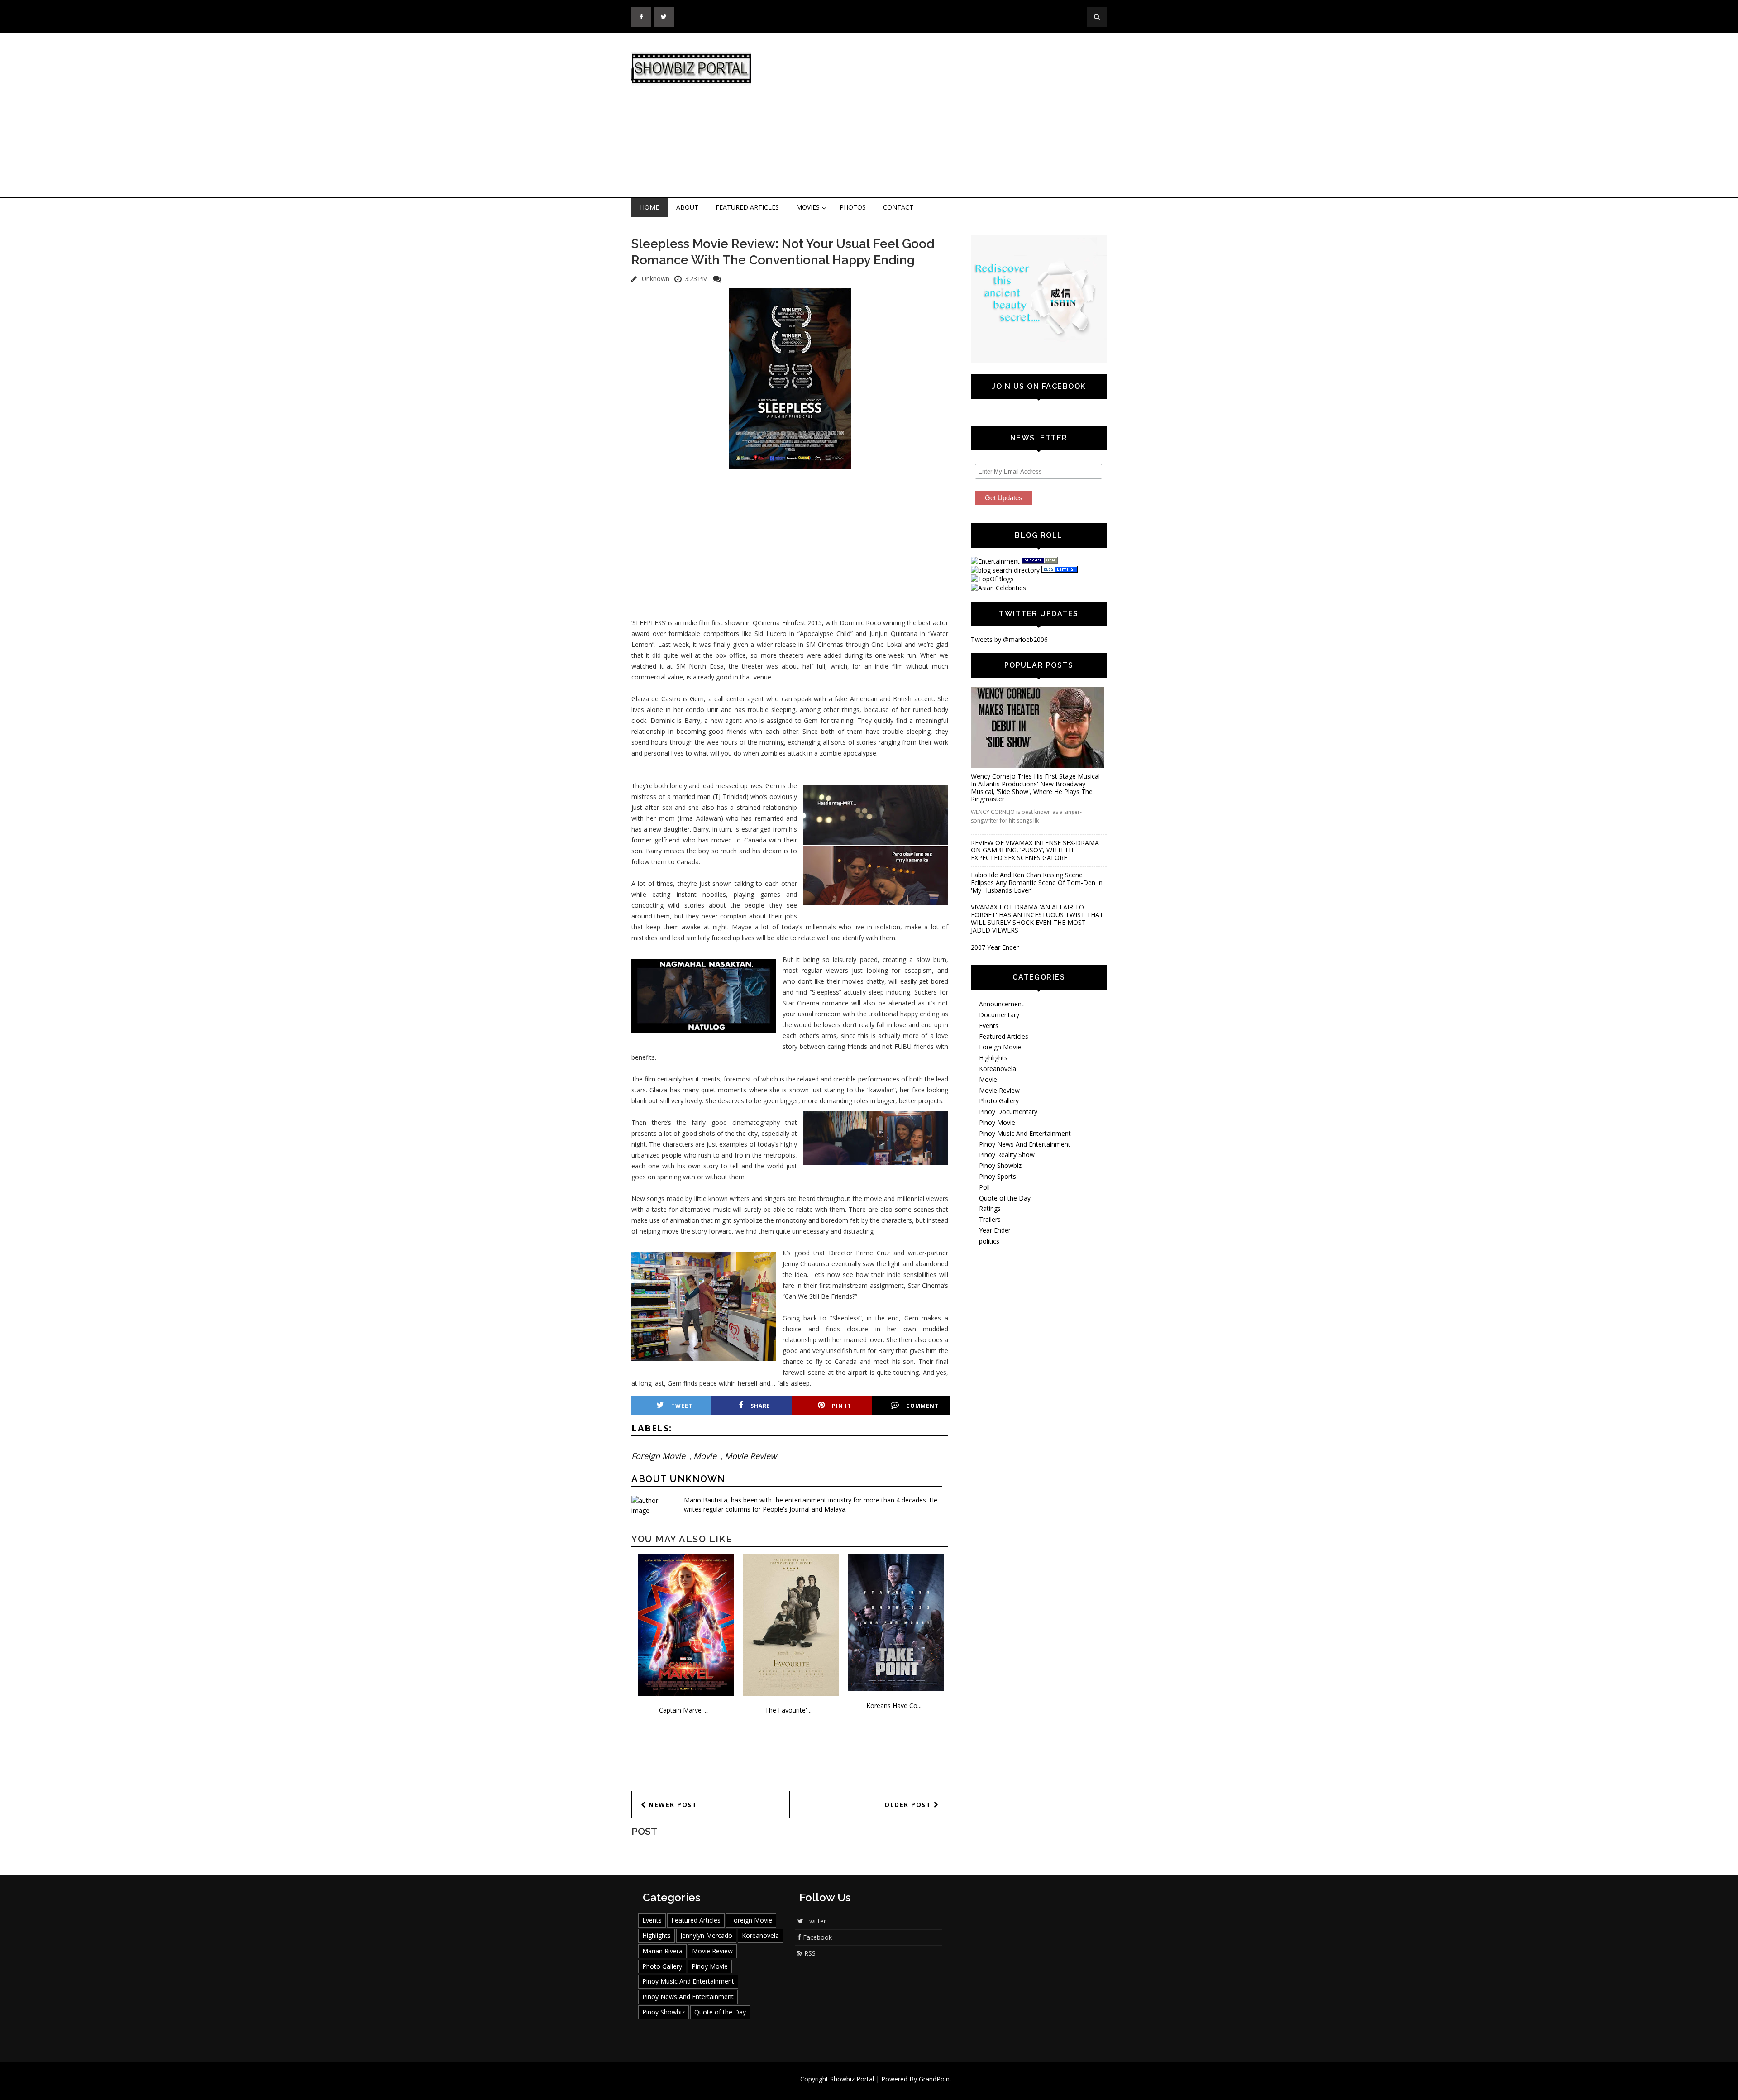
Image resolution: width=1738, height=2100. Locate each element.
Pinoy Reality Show (1007, 1155)
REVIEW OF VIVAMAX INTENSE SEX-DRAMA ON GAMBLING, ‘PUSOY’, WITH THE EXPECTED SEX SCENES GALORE (1035, 850)
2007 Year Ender (995, 947)
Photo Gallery (999, 1101)
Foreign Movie (658, 1456)
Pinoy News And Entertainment (1025, 1144)
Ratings (990, 1208)
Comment (922, 1406)
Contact (898, 207)
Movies (808, 207)
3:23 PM (696, 279)
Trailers (990, 1219)
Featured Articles (747, 207)
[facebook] (641, 17)
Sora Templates (896, 2088)
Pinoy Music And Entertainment (1025, 1133)
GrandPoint (935, 2079)
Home (649, 207)
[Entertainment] (995, 561)
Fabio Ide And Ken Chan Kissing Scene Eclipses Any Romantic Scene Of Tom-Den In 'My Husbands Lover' (1037, 883)
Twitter (815, 1921)
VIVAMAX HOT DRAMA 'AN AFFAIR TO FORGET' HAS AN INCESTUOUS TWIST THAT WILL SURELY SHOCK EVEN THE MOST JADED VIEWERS (1037, 918)
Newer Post (672, 1805)
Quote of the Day (1005, 1198)
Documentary (999, 1015)
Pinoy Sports (998, 1176)
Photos (853, 207)
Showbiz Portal (852, 2079)
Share (760, 1406)
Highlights (993, 1058)
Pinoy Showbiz (1000, 1165)
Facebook (816, 1937)
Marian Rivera (662, 1951)
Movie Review (751, 1456)
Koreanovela (998, 1069)
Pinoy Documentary (1008, 1112)
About (687, 207)
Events (989, 1026)
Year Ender (995, 1230)
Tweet (682, 1406)
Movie (705, 1456)
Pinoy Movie (997, 1122)
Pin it (842, 1406)
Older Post (909, 1805)
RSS (809, 1953)
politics (989, 1241)
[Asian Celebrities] (998, 588)
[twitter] (664, 17)
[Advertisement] (944, 116)
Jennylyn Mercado (706, 1935)
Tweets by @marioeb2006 (1009, 639)
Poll (984, 1187)
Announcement (1001, 1004)
